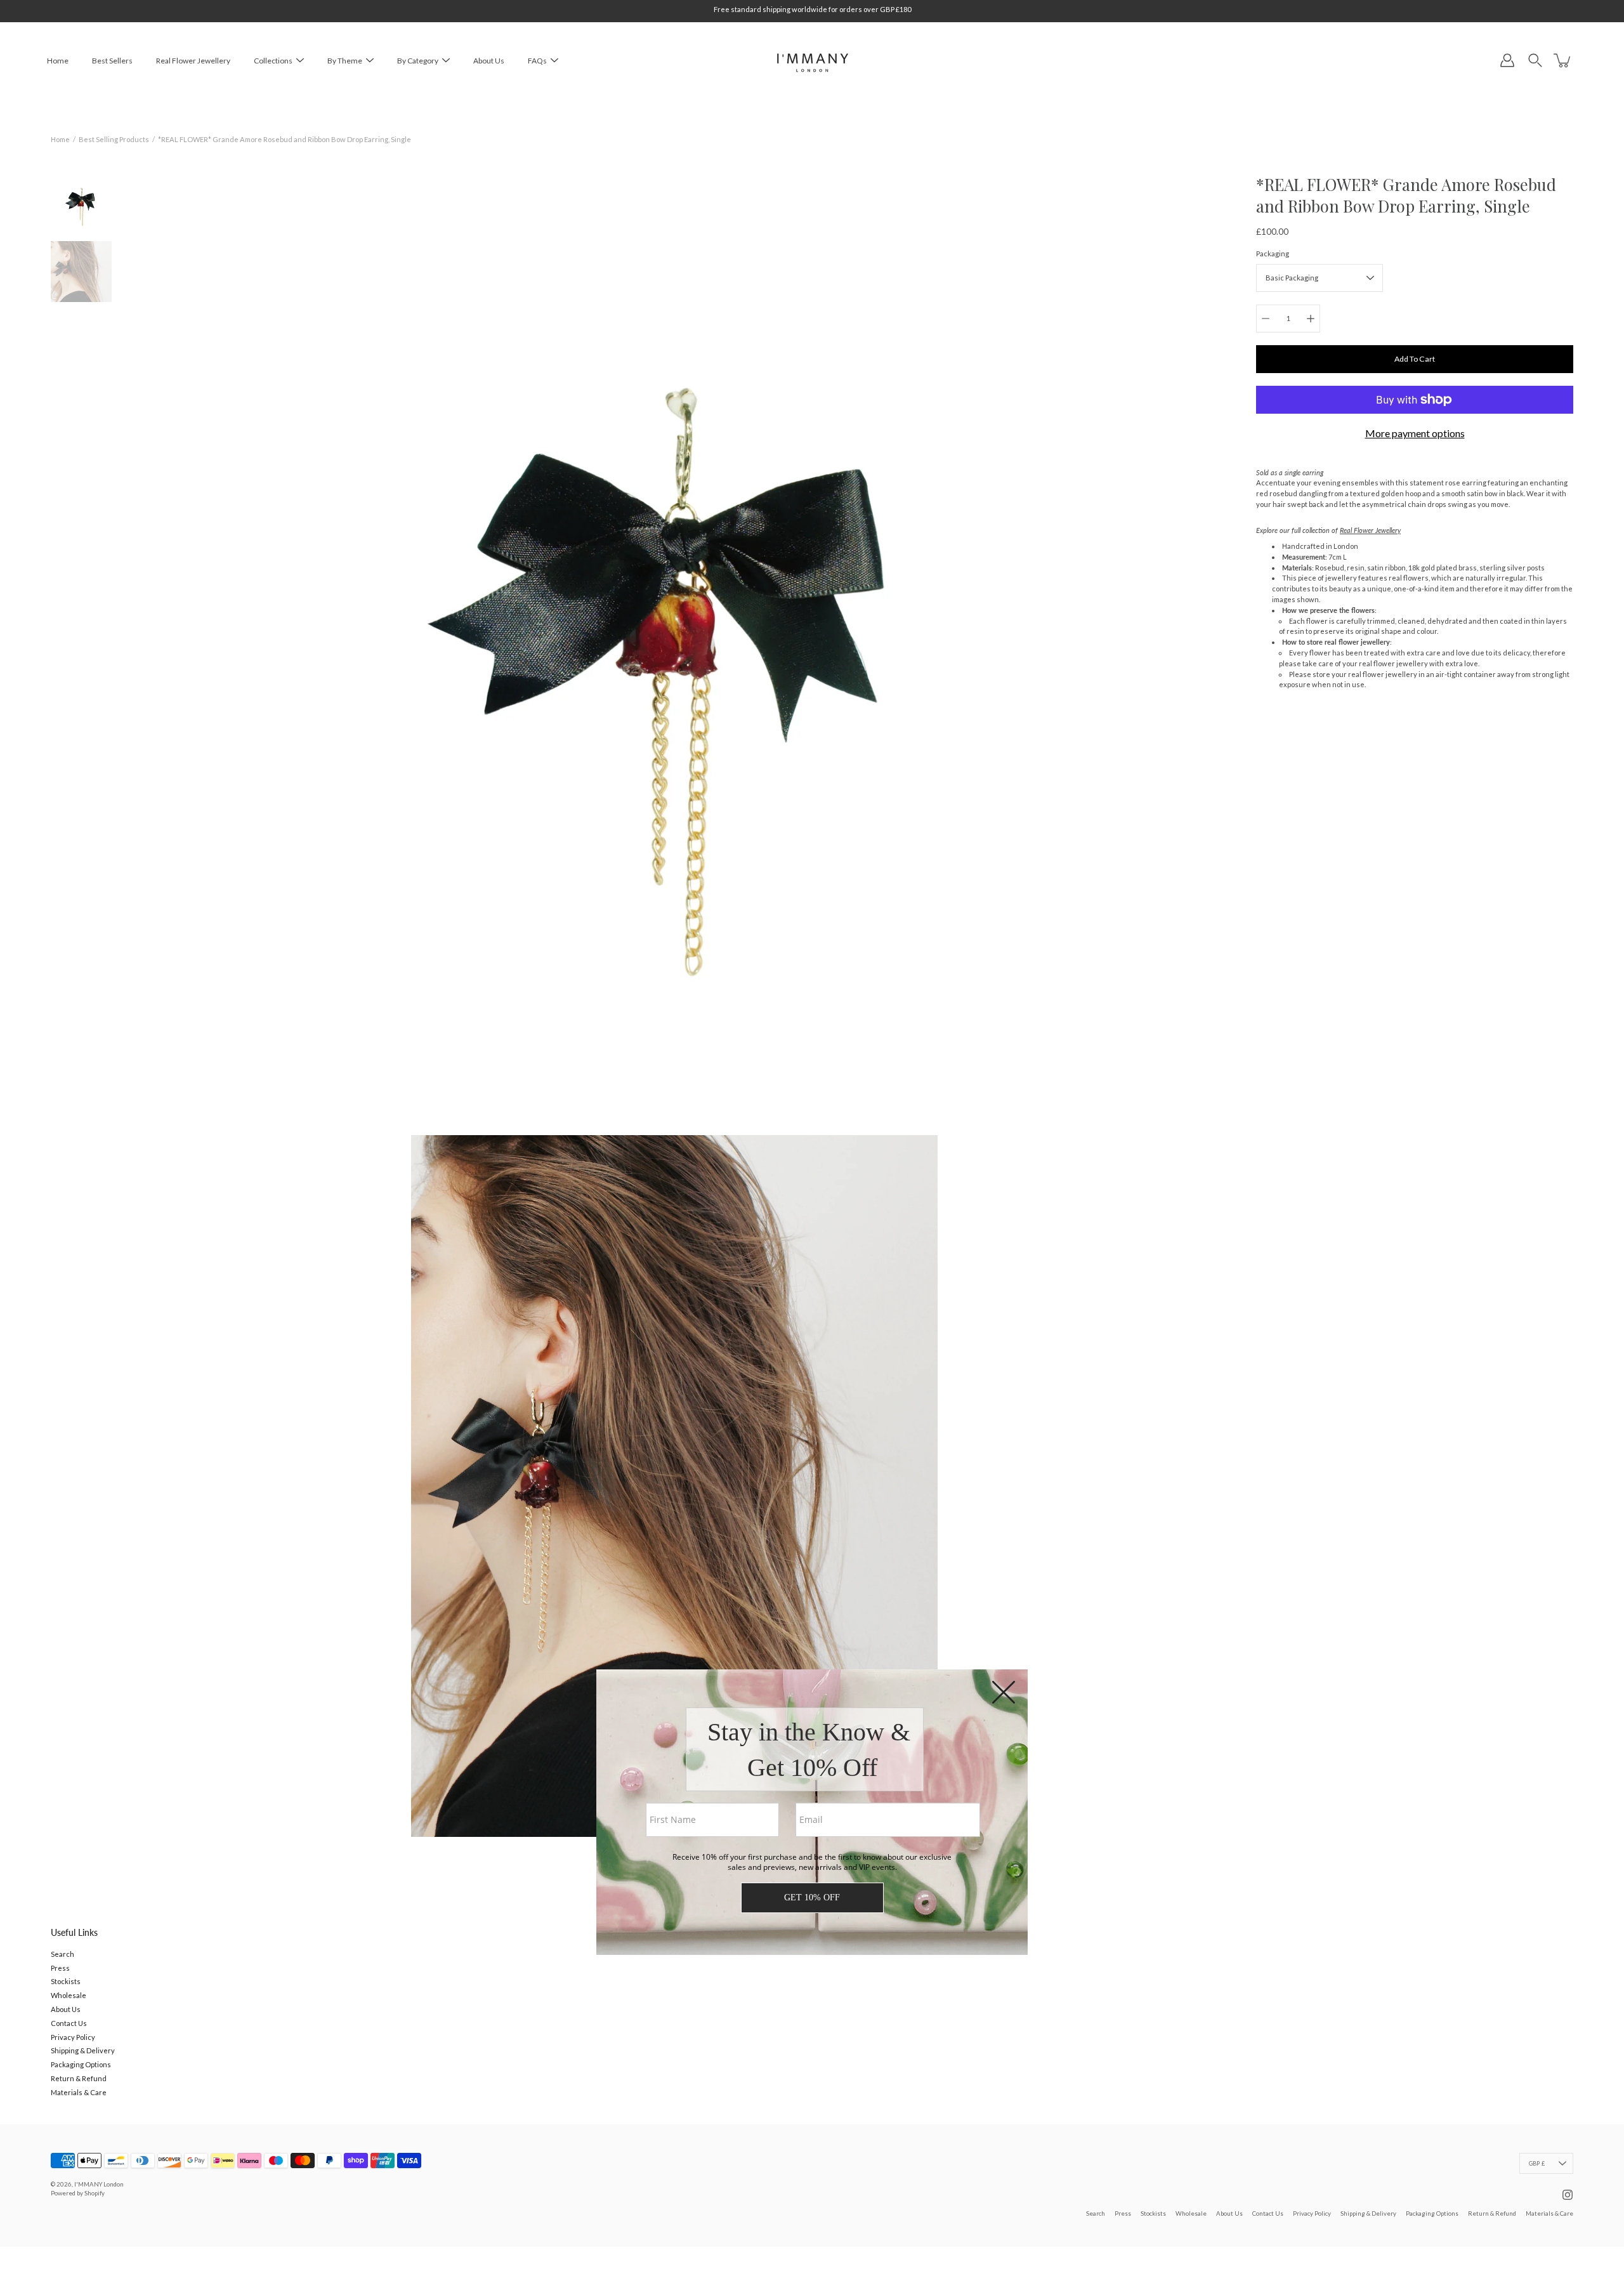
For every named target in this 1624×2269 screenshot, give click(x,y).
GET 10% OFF (812, 1897)
